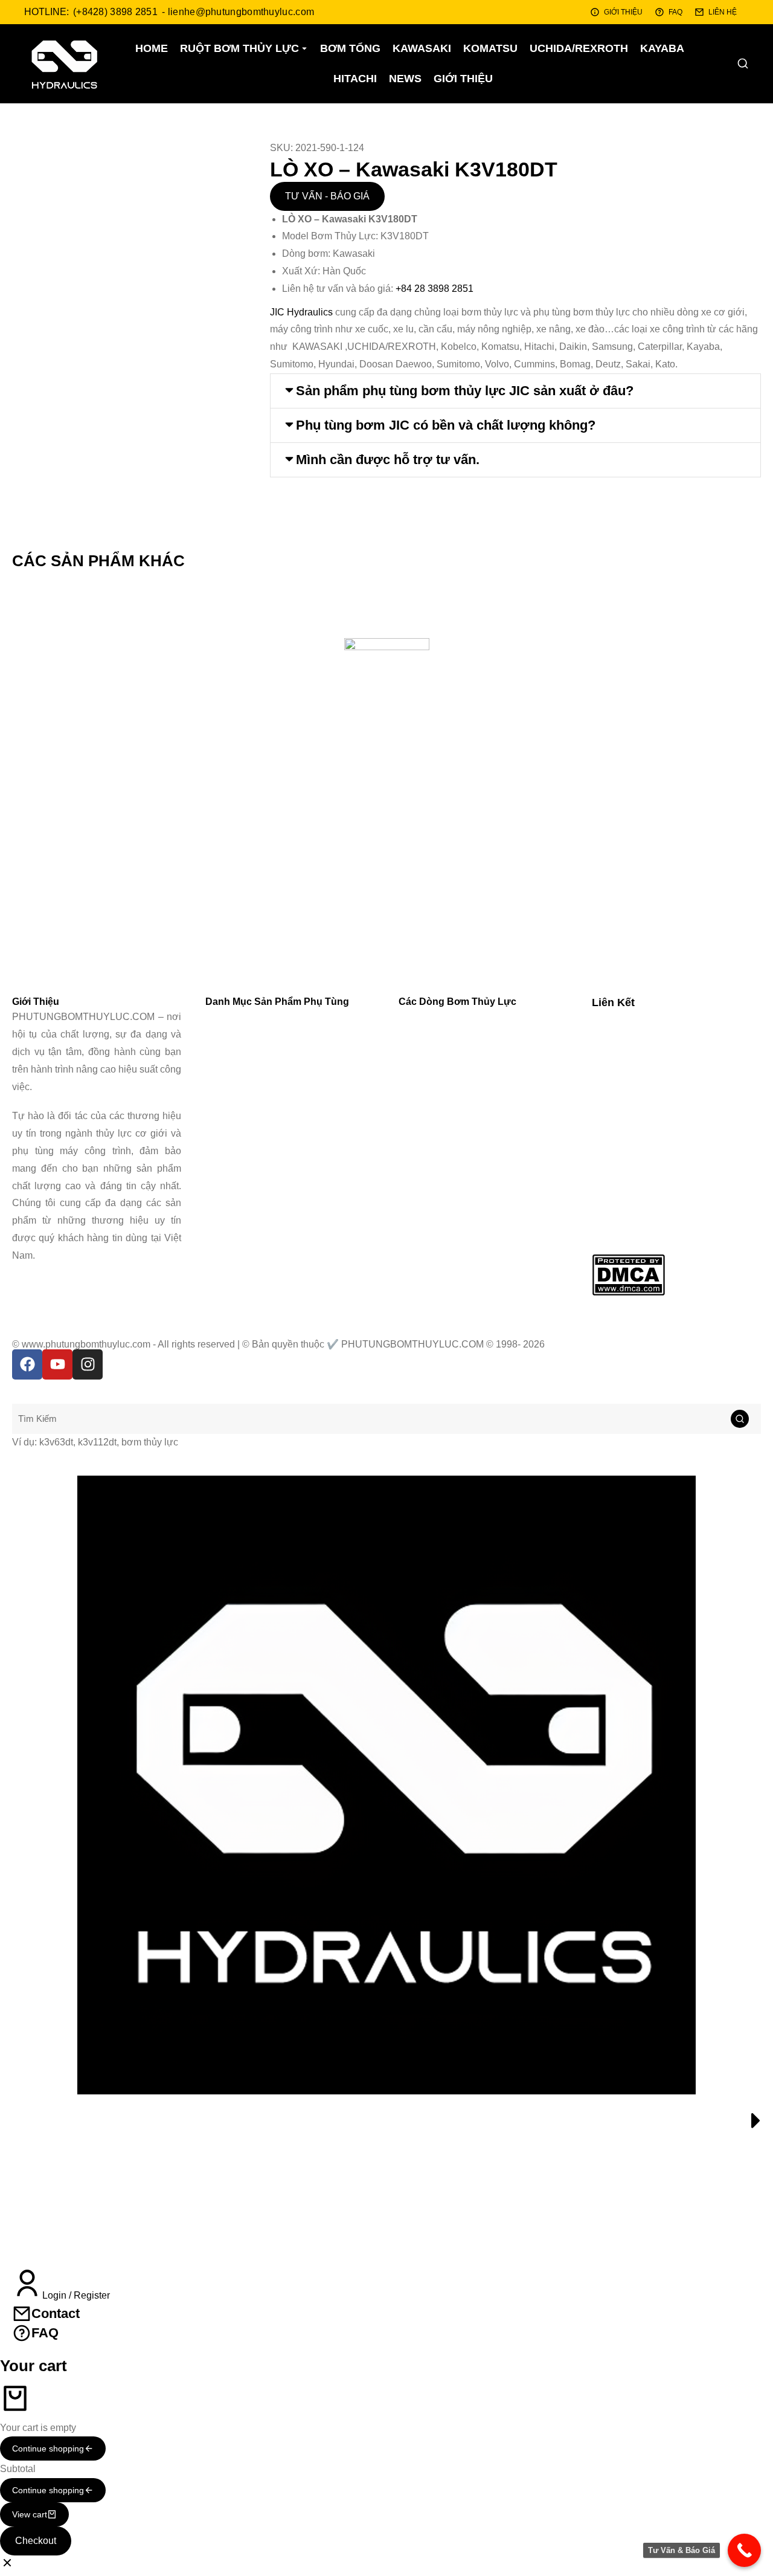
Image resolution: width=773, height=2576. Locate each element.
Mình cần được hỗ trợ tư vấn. (388, 460)
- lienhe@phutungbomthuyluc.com (238, 12)
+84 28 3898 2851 (435, 289)
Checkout (36, 2541)
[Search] (740, 1419)
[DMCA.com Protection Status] (628, 1292)
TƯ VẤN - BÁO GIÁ (327, 196)
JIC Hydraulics (301, 312)
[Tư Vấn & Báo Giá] (744, 2550)
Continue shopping (48, 2448)
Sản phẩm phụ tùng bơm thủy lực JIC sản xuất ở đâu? (465, 391)
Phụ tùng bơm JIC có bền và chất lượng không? (446, 425)
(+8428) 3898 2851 (115, 12)
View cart (30, 2514)
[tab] (515, 391)
